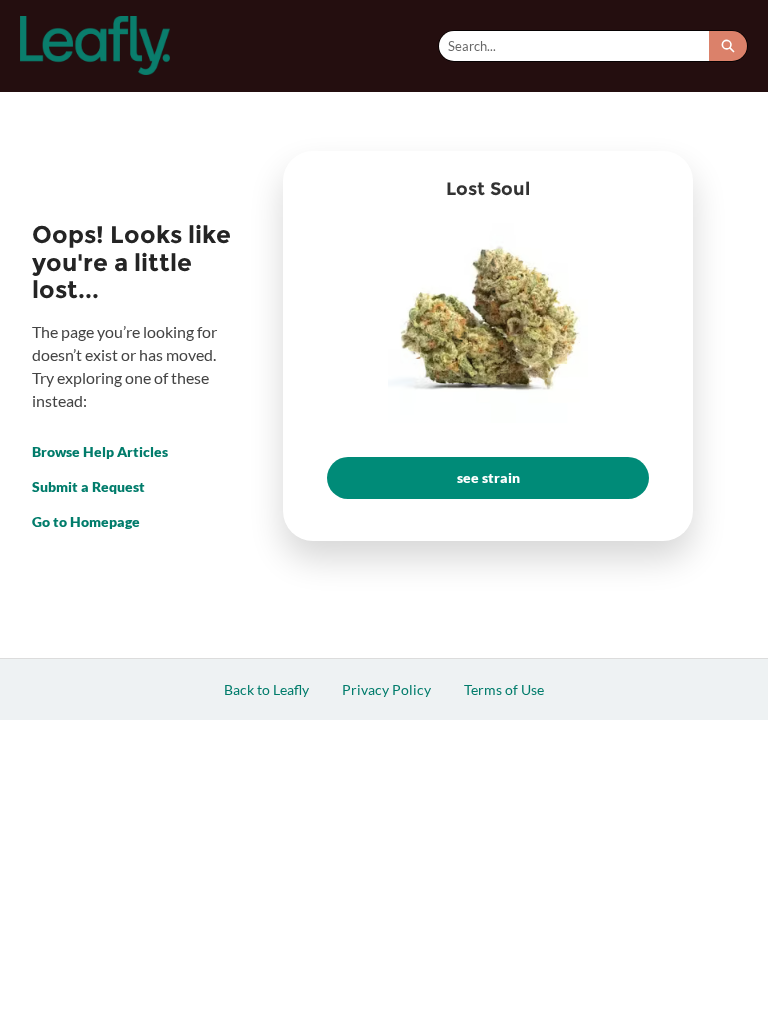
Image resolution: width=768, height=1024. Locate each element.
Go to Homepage (86, 521)
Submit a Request (88, 486)
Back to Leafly (266, 689)
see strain (488, 477)
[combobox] (574, 46)
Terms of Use (504, 689)
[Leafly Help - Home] (95, 45)
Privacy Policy (386, 689)
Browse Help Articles (100, 451)
